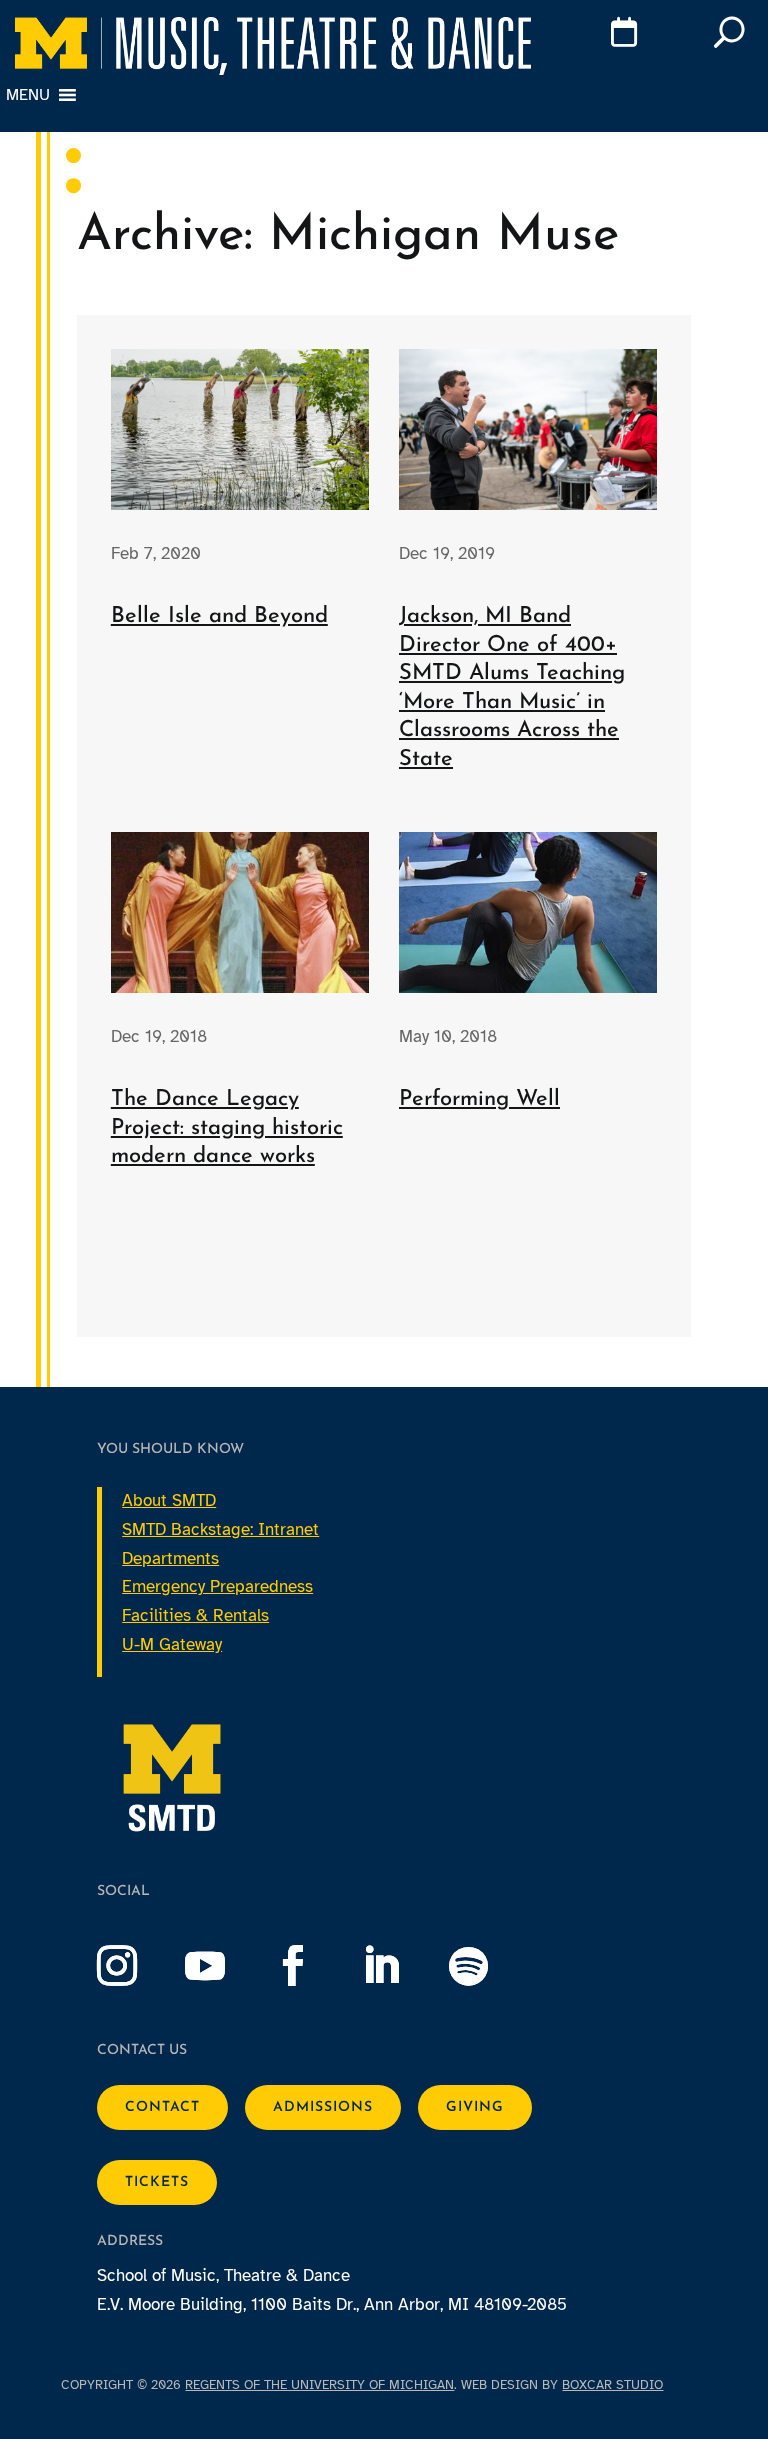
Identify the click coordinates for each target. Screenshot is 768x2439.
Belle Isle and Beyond (219, 616)
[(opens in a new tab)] (528, 429)
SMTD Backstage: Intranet (220, 1529)
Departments (170, 1558)
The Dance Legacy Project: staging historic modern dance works (227, 1128)
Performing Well (479, 1099)
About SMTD (169, 1500)
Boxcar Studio (612, 2385)
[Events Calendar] (595, 36)
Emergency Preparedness (217, 1586)
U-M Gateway (172, 1644)
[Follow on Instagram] (137, 1966)
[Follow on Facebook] (313, 1966)
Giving (475, 2107)
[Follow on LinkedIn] (401, 1966)
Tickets (157, 2182)
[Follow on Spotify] (489, 1966)
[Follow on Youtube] (225, 1966)
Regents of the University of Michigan (319, 2385)
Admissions (323, 2107)
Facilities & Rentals (195, 1615)
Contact (162, 2107)
